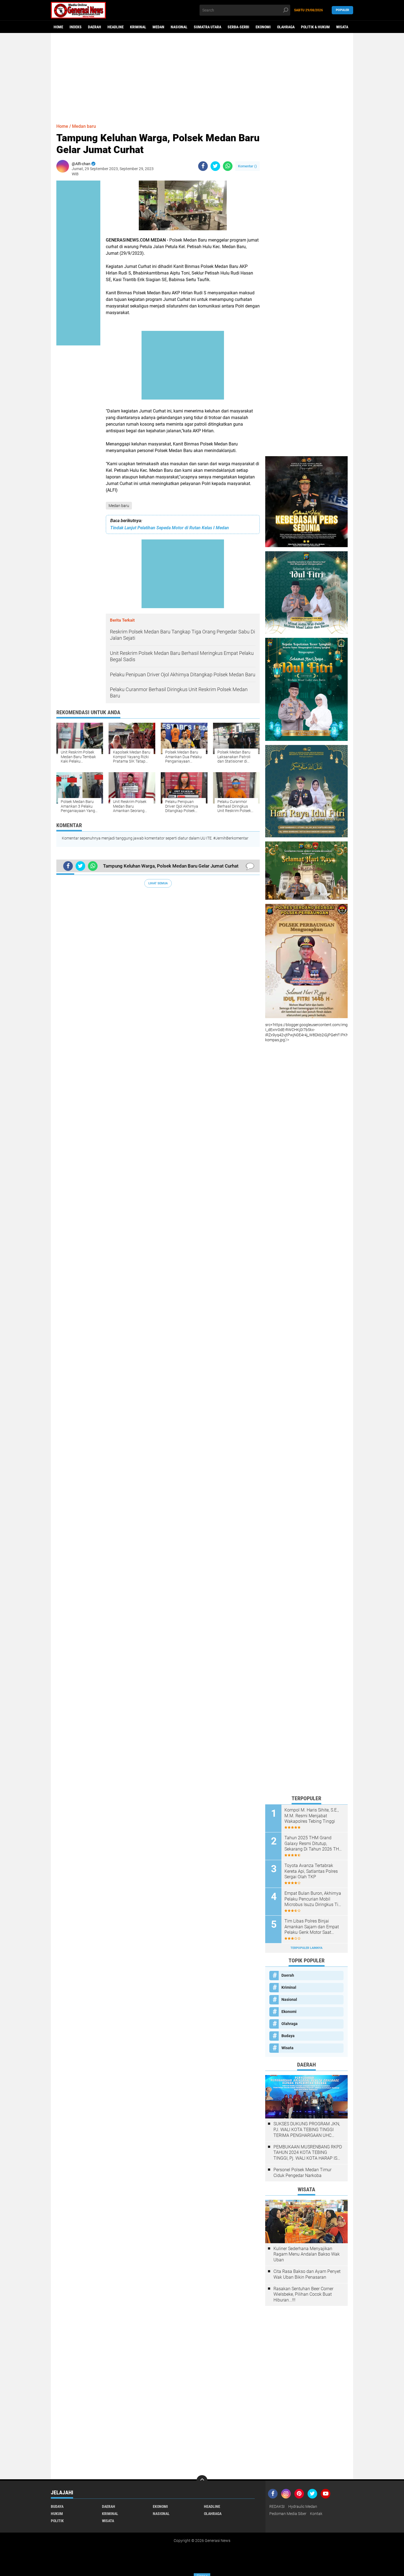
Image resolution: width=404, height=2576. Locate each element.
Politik (57, 2521)
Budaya (288, 2036)
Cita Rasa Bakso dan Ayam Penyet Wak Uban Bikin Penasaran (307, 2274)
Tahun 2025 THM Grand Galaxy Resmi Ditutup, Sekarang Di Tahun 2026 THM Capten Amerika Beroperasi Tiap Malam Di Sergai (314, 1844)
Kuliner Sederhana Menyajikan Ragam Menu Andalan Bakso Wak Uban (307, 2254)
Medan (158, 27)
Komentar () (247, 166)
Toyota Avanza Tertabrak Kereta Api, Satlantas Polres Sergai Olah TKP (311, 1871)
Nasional (179, 27)
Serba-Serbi (238, 27)
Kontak (316, 2514)
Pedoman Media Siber (288, 2514)
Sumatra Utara (207, 27)
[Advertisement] (202, 76)
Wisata (342, 27)
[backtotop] (202, 2481)
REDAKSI (277, 2506)
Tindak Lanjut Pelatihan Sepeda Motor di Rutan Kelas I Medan (170, 528)
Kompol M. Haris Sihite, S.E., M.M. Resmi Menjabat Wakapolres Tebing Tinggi (312, 1816)
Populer (342, 10)
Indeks (76, 27)
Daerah (95, 27)
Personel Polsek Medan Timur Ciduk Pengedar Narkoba (302, 2173)
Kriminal (138, 27)
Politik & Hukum (315, 27)
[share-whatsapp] (228, 166)
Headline (116, 27)
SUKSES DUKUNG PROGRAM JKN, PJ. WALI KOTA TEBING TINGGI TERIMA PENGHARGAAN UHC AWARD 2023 (307, 2130)
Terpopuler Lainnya (306, 1948)
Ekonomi (263, 27)
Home (58, 27)
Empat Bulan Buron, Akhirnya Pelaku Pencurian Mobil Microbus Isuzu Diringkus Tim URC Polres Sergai (313, 1899)
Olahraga (286, 27)
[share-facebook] (203, 166)
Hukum (57, 2514)
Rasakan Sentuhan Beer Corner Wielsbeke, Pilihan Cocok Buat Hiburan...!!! (303, 2294)
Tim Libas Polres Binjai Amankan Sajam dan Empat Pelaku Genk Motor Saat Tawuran (312, 1927)
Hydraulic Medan (303, 2506)
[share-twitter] (215, 166)
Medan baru (119, 506)
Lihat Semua (158, 883)
